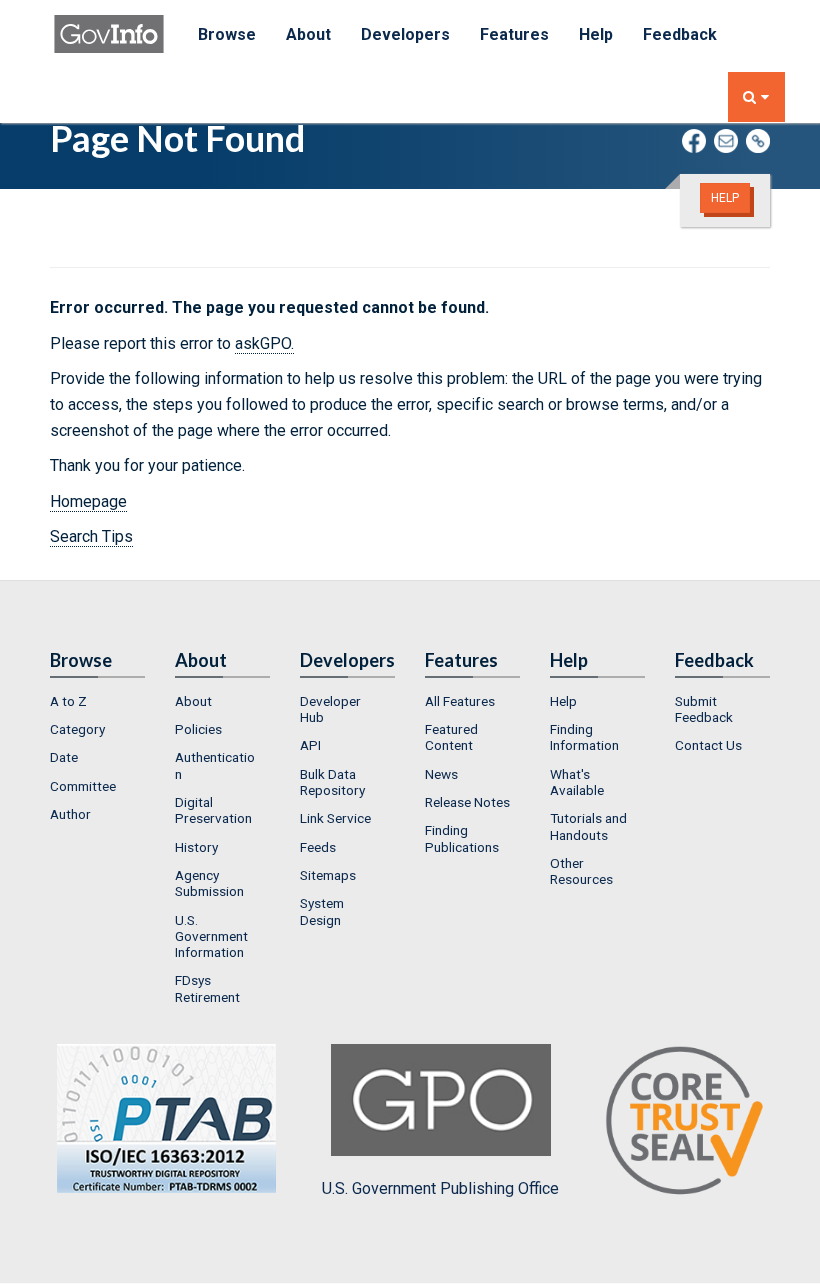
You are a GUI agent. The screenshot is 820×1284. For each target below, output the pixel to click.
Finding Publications (462, 838)
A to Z (68, 701)
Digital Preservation (213, 810)
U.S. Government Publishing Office (440, 1188)
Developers (405, 34)
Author (70, 814)
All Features (460, 701)
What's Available (577, 782)
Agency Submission (209, 883)
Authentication (215, 765)
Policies (198, 729)
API (310, 745)
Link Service (335, 818)
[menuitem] (97, 701)
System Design (322, 911)
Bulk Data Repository (332, 782)
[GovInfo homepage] (109, 25)
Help (596, 34)
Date (64, 757)
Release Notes (467, 802)
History (196, 847)
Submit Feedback (704, 709)
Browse (227, 34)
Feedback (680, 34)
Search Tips (91, 536)
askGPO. (264, 343)
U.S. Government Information (211, 936)
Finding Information (584, 737)
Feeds (318, 847)
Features (514, 34)
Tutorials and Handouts (588, 826)
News (441, 774)
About (308, 34)
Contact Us (708, 745)
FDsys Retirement (207, 988)
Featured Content (451, 737)
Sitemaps (328, 875)
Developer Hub (330, 709)
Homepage (88, 501)
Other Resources (581, 871)
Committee (83, 786)
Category (77, 729)
